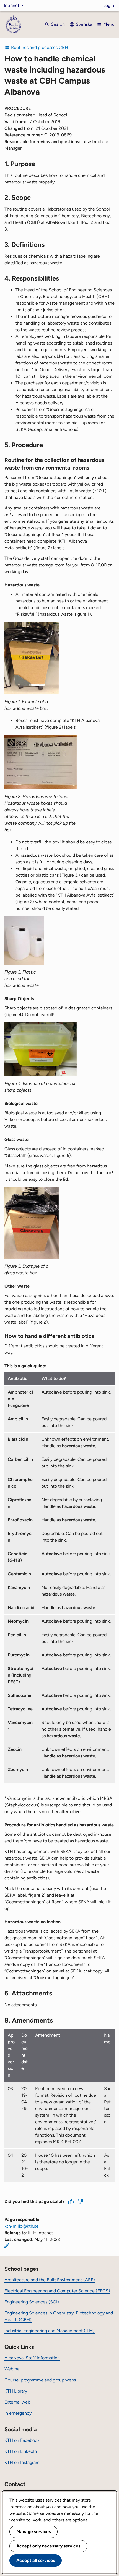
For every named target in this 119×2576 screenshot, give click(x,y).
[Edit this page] (7, 2245)
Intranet (12, 5)
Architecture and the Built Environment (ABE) (50, 2280)
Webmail (13, 2369)
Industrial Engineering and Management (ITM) (50, 2331)
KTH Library (16, 2391)
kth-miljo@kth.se (21, 2226)
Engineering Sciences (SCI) (32, 2302)
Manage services (33, 2532)
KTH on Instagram (22, 2462)
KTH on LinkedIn (21, 2451)
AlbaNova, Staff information (32, 2358)
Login (109, 5)
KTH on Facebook (22, 2440)
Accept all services (36, 2560)
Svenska (84, 24)
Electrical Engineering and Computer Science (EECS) (57, 2291)
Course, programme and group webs (40, 2380)
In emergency (18, 2413)
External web (17, 2402)
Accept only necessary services (48, 2546)
